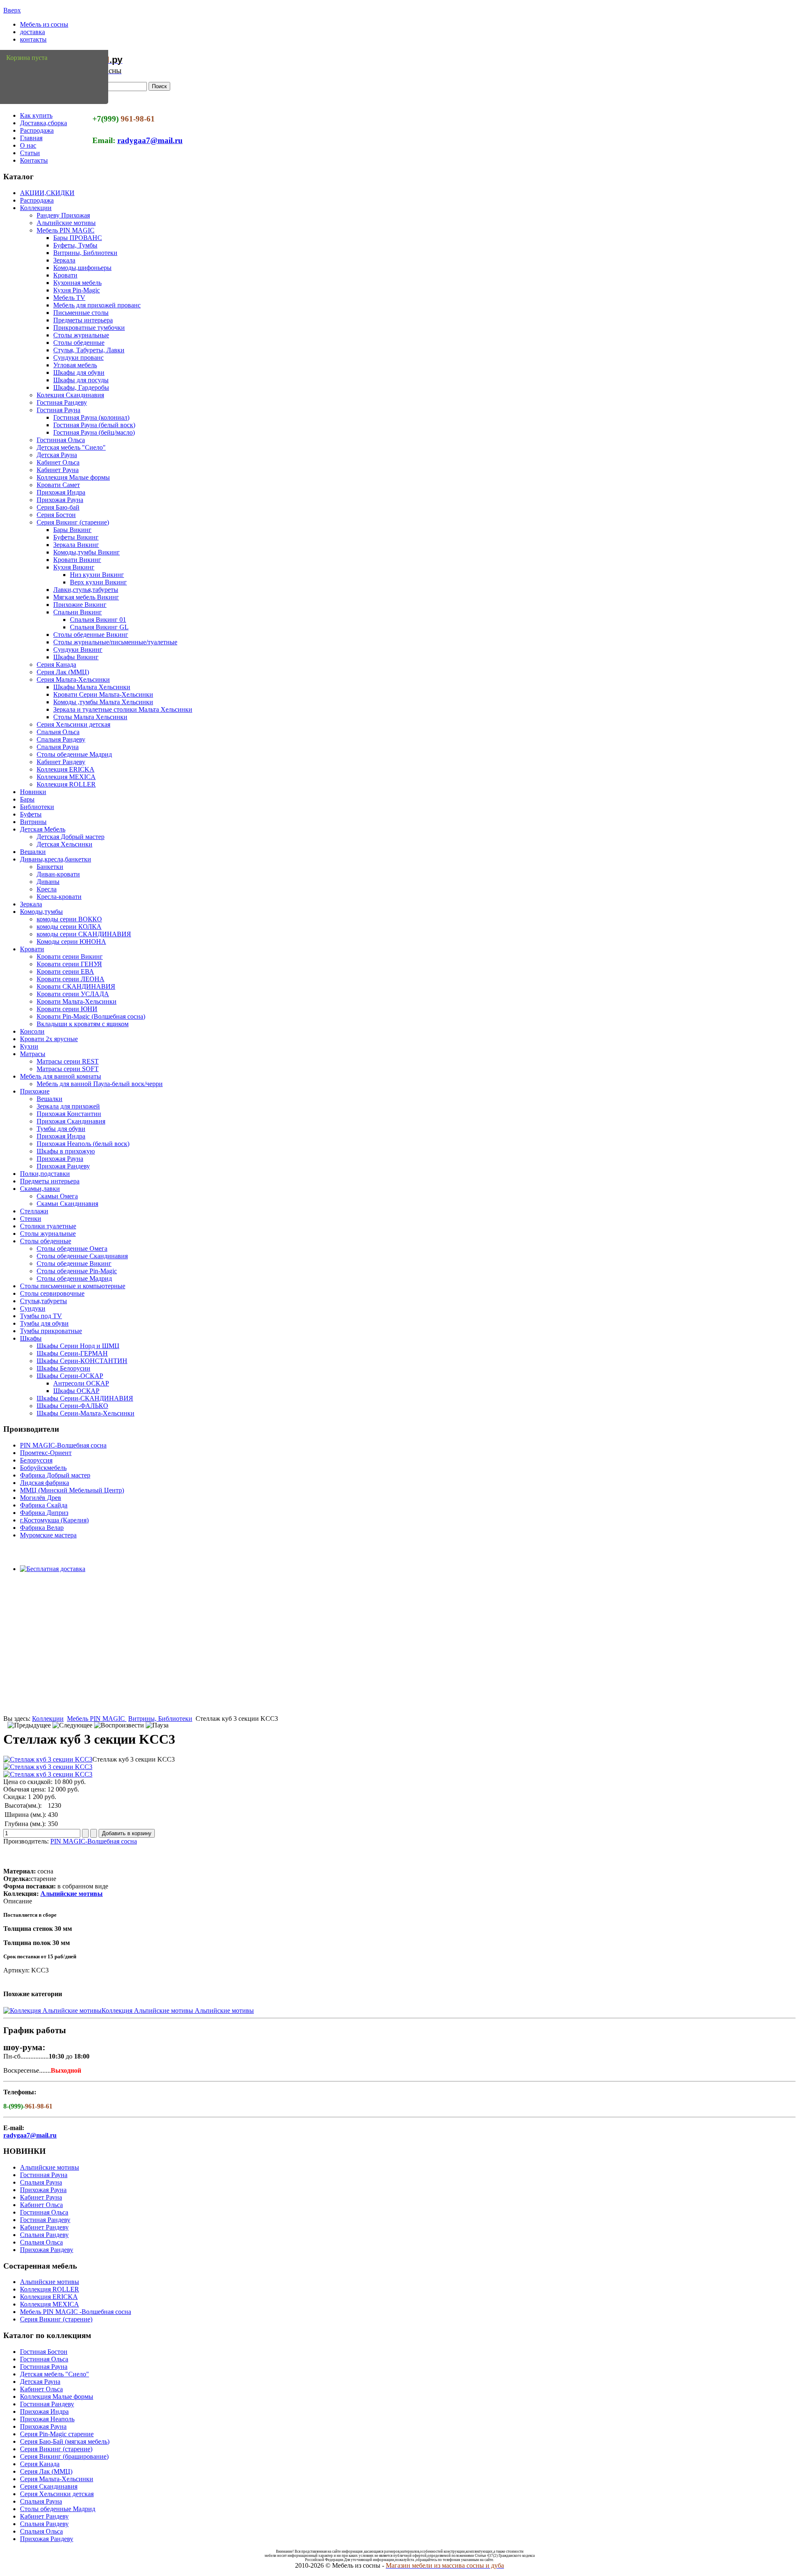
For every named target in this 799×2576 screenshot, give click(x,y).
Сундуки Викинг (78, 650)
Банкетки (50, 867)
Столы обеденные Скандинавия (82, 1256)
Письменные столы (81, 313)
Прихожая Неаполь (47, 2419)
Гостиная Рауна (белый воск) (94, 425)
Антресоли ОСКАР (81, 1383)
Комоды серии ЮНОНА (71, 942)
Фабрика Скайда (44, 1505)
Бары (27, 799)
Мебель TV (69, 298)
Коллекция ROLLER (66, 784)
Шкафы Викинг (76, 657)
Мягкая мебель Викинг (86, 597)
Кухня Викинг (74, 567)
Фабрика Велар (42, 1528)
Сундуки (33, 1308)
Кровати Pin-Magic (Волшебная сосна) (91, 1016)
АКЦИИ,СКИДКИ (47, 193)
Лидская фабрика (45, 1483)
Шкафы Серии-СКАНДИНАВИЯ (85, 1398)
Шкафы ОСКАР (76, 1391)
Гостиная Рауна (58, 410)
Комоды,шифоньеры (82, 268)
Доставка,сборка (43, 123)
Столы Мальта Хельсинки (90, 717)
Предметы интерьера (83, 320)
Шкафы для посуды (81, 380)
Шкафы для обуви (79, 372)
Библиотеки (37, 807)
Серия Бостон (56, 515)
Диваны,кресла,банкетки (56, 859)
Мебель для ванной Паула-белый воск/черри (100, 1084)
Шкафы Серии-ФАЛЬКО (72, 1406)
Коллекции (36, 208)
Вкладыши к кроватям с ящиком (83, 1024)
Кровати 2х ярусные (49, 1039)
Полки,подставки (45, 1174)
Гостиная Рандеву (62, 402)
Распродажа (37, 130)
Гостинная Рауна (44, 2175)
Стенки (31, 1219)
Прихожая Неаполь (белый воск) (83, 1144)
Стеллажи (34, 1211)
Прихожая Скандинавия (71, 1121)
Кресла (47, 889)
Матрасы (33, 1054)
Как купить (36, 115)
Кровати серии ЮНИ (67, 1009)
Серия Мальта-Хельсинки (73, 679)
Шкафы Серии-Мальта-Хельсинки (86, 1413)
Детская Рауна (57, 455)
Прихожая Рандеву (63, 1166)
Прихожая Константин (69, 1114)
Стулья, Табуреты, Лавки (89, 350)
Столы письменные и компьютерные (73, 1286)
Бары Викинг (72, 530)
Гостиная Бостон (44, 2352)
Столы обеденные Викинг (91, 635)
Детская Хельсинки (65, 844)
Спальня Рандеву (61, 739)
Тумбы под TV (41, 1316)
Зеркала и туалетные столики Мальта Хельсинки (123, 709)
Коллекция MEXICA (66, 777)
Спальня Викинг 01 (98, 620)
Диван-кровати (58, 874)
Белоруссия (36, 1460)
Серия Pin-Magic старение (57, 2434)
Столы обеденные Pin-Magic (77, 1271)
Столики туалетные (48, 1226)
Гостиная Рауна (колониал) (91, 417)
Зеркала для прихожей (68, 1106)
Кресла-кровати (59, 897)
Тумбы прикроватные (51, 1331)
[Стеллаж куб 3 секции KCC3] (48, 1759)
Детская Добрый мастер (71, 837)
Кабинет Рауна (58, 470)
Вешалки (33, 852)
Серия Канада (56, 664)
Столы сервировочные (52, 1293)
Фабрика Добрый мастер (55, 1475)
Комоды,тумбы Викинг (87, 552)
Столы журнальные (81, 335)
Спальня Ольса (58, 732)
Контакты (34, 160)
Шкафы (31, 1338)
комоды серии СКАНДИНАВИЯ (84, 934)
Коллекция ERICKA (66, 769)
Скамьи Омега (57, 1196)
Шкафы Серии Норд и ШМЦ (78, 1346)
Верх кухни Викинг (98, 582)
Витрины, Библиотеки (85, 253)
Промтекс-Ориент (46, 1453)
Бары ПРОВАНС (78, 238)
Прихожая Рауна (60, 500)
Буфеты (31, 814)
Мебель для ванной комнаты (61, 1076)
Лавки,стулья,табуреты (86, 590)
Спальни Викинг (78, 612)
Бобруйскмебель (43, 1468)
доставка (32, 32)
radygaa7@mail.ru (150, 140)
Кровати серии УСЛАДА (73, 994)
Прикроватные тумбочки (89, 328)
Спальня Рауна (58, 747)
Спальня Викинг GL (99, 627)
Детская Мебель (43, 829)
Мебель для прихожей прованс (97, 305)
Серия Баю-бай (58, 507)
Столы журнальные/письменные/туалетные (115, 642)
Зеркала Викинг (76, 545)
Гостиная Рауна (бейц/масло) (94, 432)
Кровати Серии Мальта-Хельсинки (103, 694)
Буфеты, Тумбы (75, 245)
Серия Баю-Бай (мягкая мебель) (65, 2441)
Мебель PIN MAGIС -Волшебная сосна (76, 2312)
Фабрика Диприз (44, 1513)
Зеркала (64, 260)
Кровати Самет (58, 485)
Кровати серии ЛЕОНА (71, 979)
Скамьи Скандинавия (67, 1204)
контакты (33, 39)
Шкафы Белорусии (63, 1368)
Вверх (12, 10)
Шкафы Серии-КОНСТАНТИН (82, 1361)
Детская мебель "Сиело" (71, 447)
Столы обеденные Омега (72, 1248)
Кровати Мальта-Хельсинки (77, 1001)
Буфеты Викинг (76, 537)
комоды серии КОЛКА (69, 927)
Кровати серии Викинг (70, 956)
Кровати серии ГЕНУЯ (69, 964)
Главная (31, 138)
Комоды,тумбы (41, 912)
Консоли (32, 1031)
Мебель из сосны (44, 24)
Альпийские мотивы (66, 223)
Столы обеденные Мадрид (74, 754)
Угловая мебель (75, 365)
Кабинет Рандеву (61, 762)
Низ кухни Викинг (97, 575)
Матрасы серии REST (68, 1061)
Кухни (29, 1046)
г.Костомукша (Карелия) (54, 1520)
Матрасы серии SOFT (68, 1069)
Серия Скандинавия (49, 2486)
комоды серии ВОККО (69, 919)
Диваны (48, 882)
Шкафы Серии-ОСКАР (70, 1376)
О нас (28, 145)
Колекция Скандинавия (70, 395)
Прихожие (35, 1091)
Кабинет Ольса (58, 462)
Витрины (33, 822)
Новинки (33, 792)
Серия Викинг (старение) (73, 522)
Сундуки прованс (78, 358)
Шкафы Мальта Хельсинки (92, 687)
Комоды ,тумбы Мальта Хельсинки (103, 702)
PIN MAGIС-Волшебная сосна (63, 1445)
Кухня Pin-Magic (77, 290)
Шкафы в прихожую (66, 1151)
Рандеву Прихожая (63, 215)
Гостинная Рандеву (47, 2404)
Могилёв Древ (41, 1498)
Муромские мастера (48, 1535)
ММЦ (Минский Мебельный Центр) (72, 1490)
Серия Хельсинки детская (73, 724)
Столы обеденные (79, 343)
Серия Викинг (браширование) (64, 2456)
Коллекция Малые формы (73, 477)
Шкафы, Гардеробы (81, 387)
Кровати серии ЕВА (65, 971)
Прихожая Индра (61, 492)
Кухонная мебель (77, 283)
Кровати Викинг (77, 560)
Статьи (30, 153)
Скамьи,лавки (40, 1189)
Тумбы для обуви (61, 1129)
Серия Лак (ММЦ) (63, 672)
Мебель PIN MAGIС (66, 230)
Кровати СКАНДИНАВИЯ (76, 986)
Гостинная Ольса (61, 440)
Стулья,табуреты (43, 1301)
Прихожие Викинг (80, 605)
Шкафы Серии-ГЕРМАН (72, 1353)
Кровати (65, 275)
